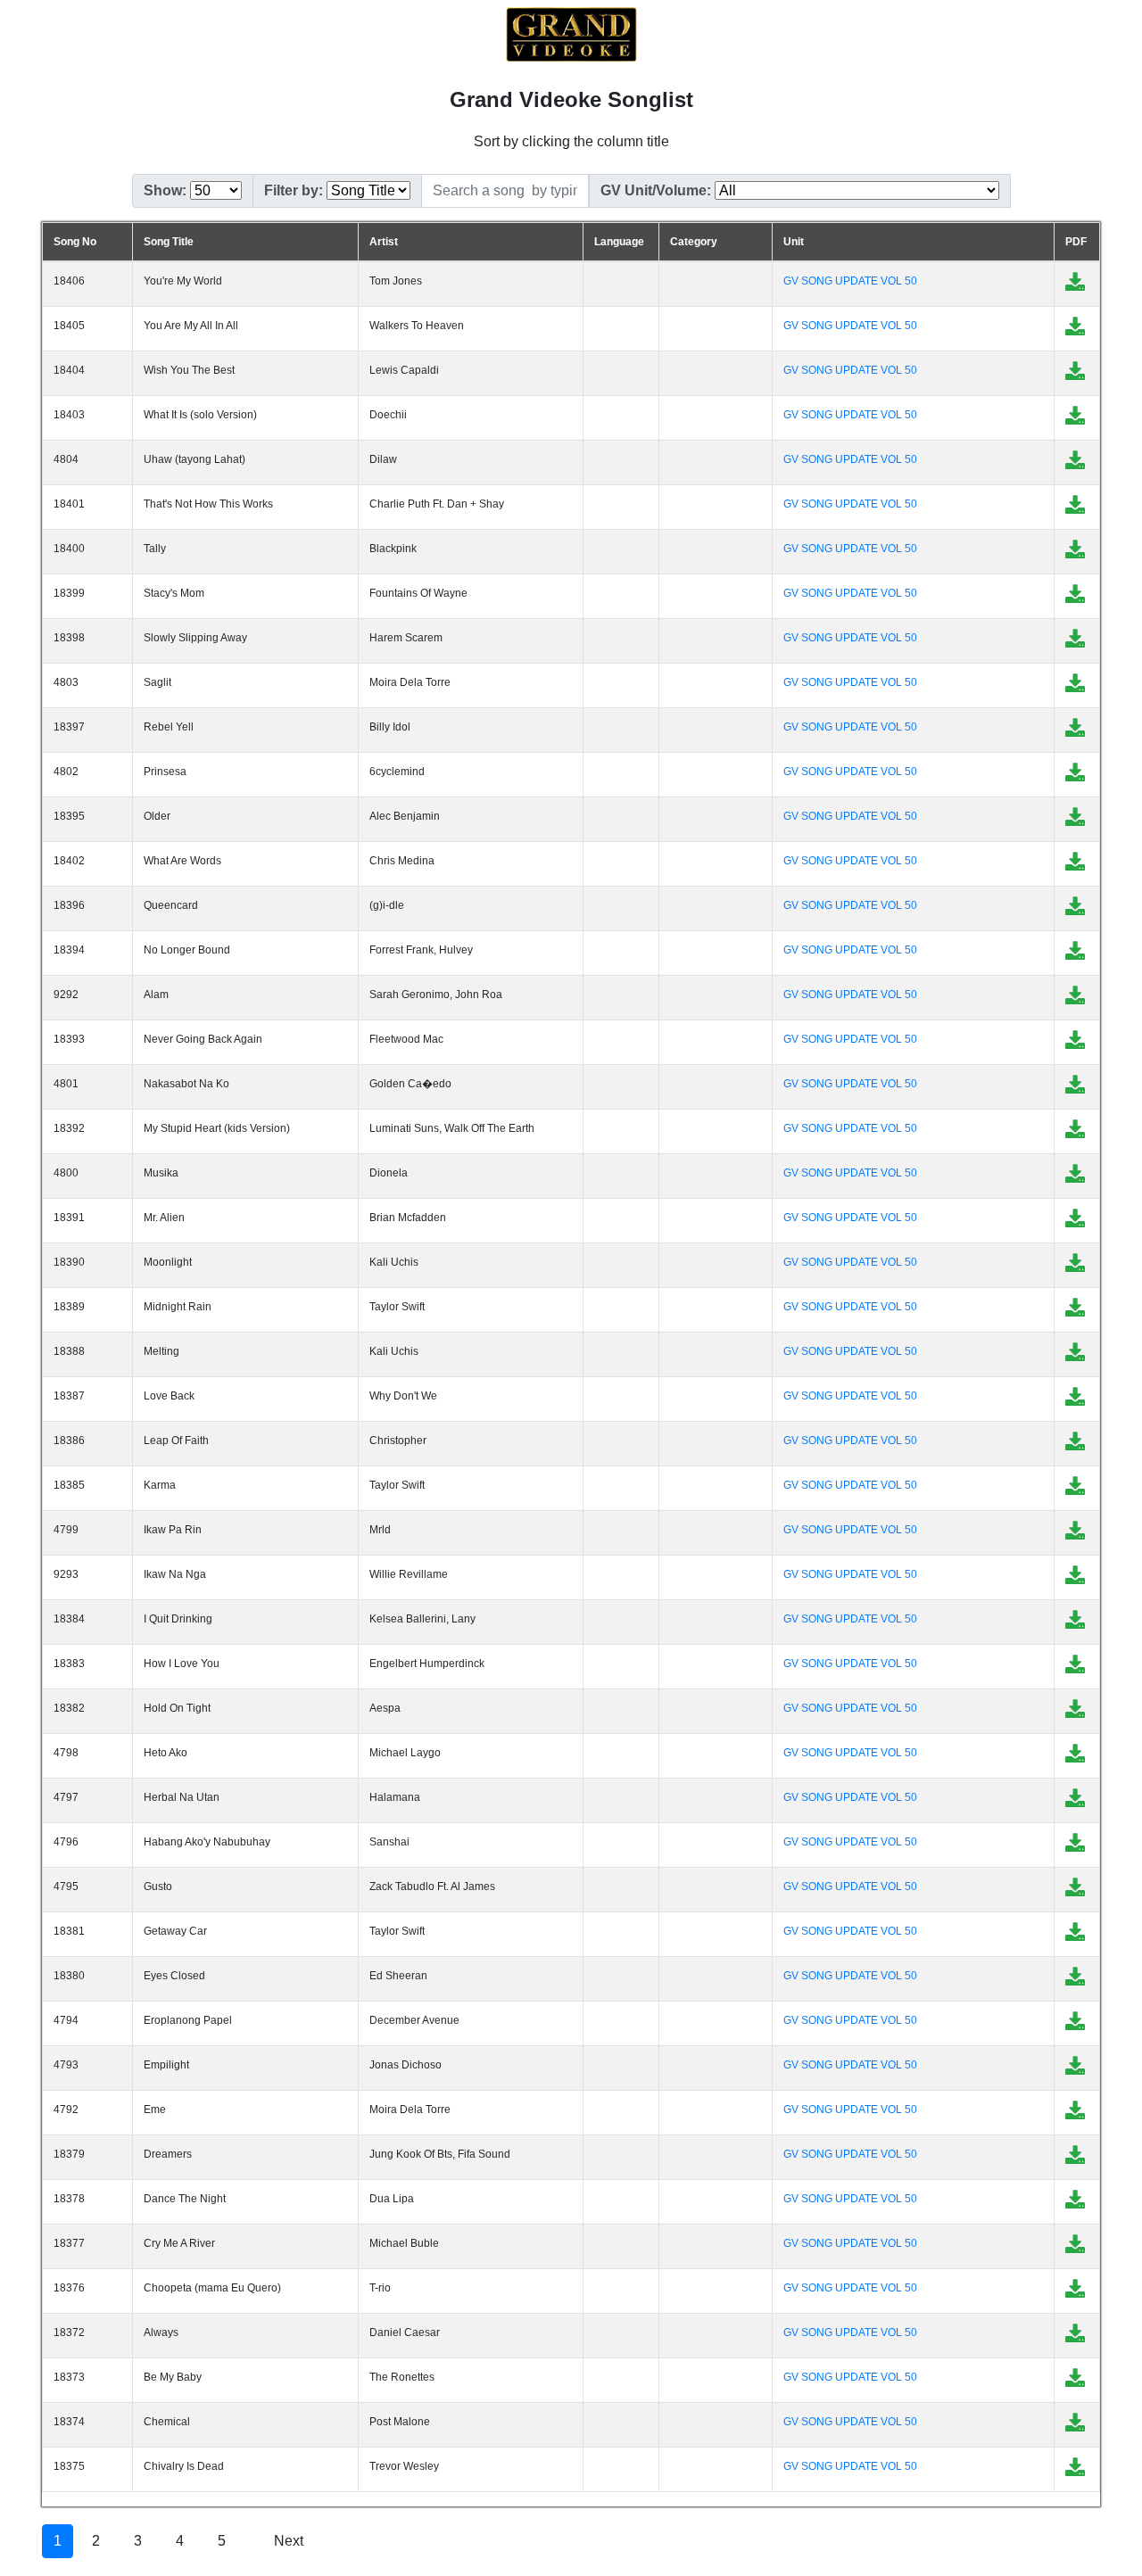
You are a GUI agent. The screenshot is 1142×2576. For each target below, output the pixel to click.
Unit (794, 242)
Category (694, 242)
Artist (384, 242)
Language (619, 242)
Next (289, 2541)
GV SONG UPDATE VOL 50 (850, 281)
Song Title (169, 242)
